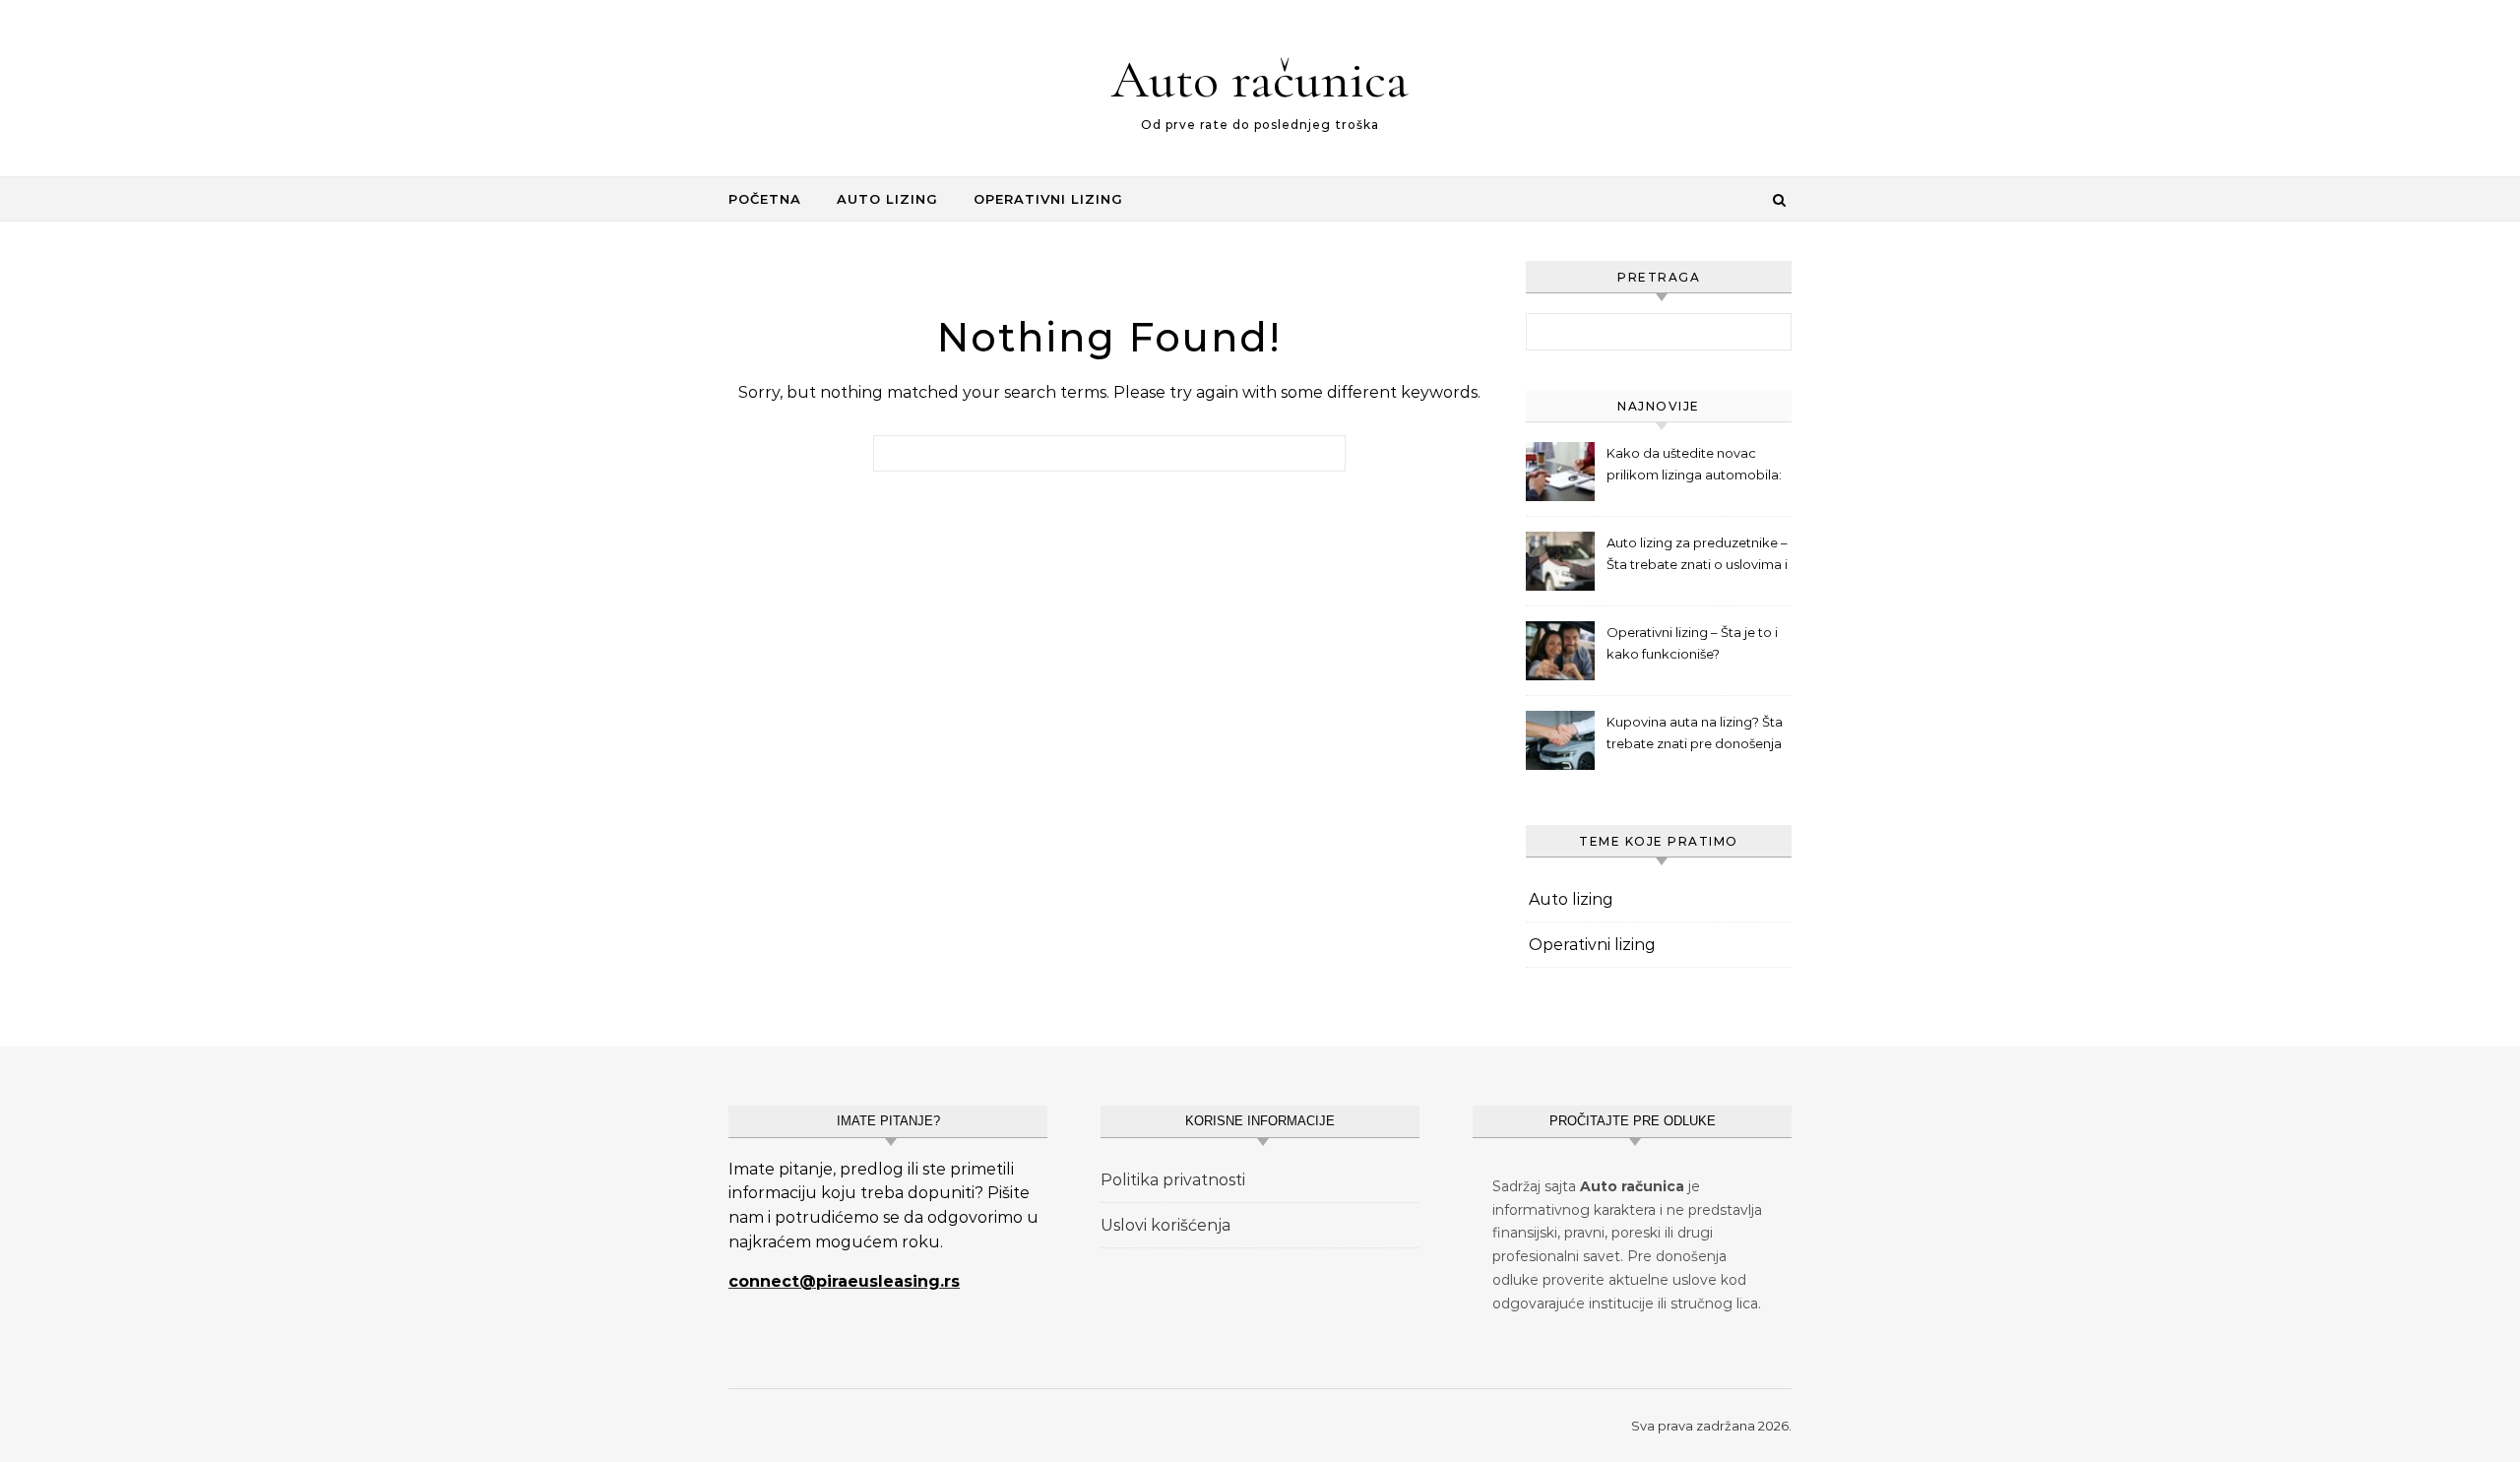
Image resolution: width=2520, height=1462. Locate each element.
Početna (765, 199)
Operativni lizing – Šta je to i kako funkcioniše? (1692, 643)
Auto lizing (887, 199)
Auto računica (1260, 79)
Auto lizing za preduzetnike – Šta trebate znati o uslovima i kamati (1697, 556)
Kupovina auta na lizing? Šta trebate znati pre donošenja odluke (1695, 735)
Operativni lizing (1048, 199)
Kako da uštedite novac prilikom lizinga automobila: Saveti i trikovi (1694, 466)
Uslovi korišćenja (1165, 1225)
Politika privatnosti (1173, 1180)
